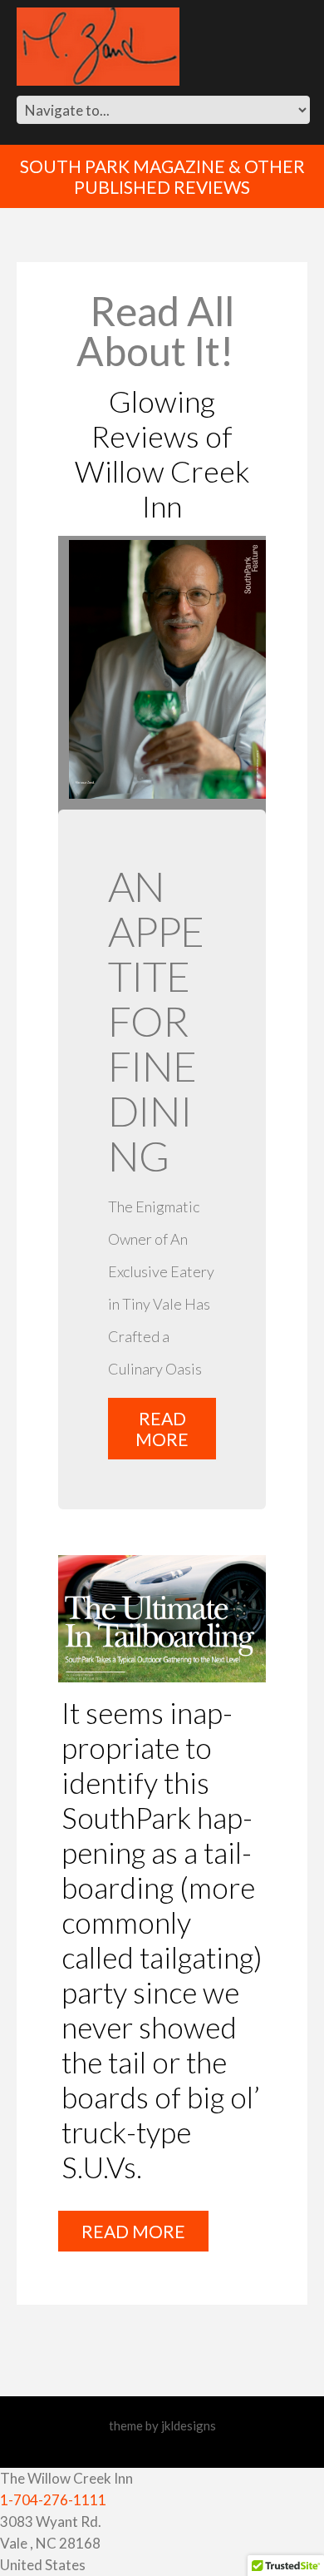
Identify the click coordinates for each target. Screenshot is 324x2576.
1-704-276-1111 (53, 2500)
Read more (162, 1429)
